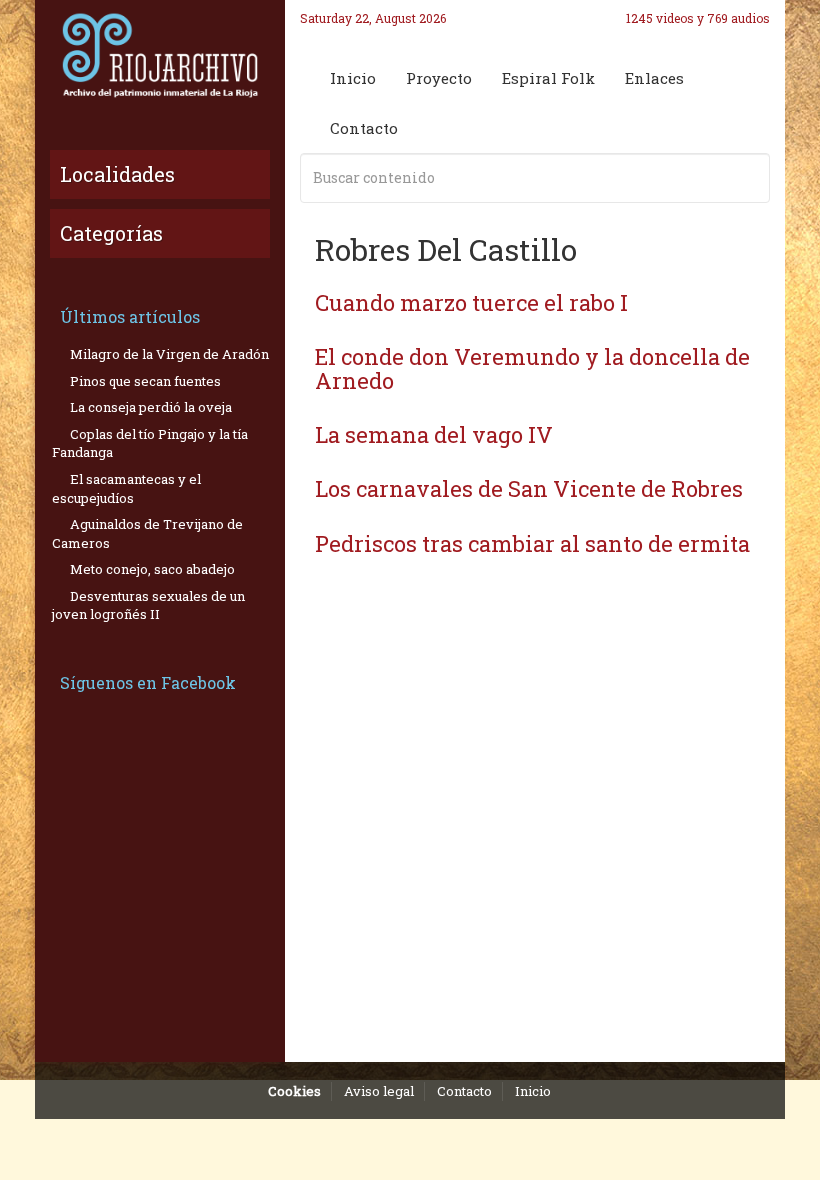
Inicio (353, 78)
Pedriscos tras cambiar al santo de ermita (532, 543)
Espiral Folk (548, 78)
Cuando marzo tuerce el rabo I (471, 302)
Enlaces (654, 78)
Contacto (364, 128)
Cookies (294, 1091)
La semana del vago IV (434, 434)
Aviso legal (379, 1091)
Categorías (111, 233)
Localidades (117, 174)
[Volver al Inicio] (160, 55)
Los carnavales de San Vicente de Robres (529, 488)
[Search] (751, 178)
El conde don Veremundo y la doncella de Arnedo (532, 368)
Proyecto (439, 78)
